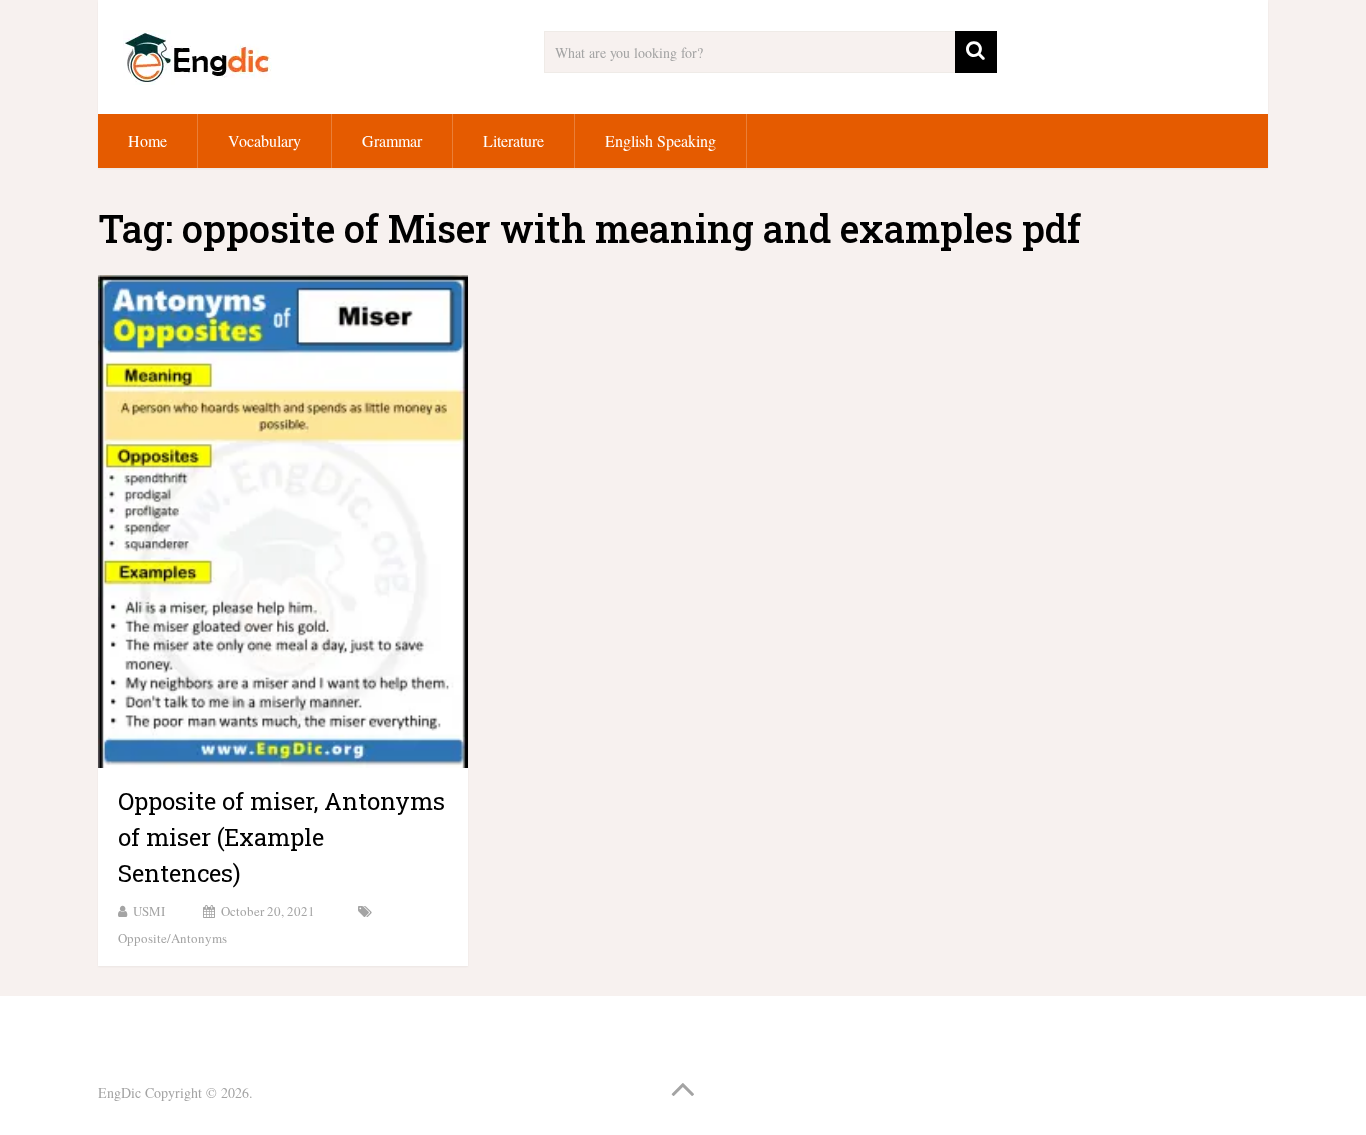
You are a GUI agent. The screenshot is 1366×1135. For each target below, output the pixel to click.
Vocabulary (264, 140)
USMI (149, 911)
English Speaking (660, 140)
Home (147, 140)
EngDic (119, 1092)
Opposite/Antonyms (172, 938)
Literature (513, 140)
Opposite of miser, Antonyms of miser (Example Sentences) (281, 837)
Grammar (392, 140)
